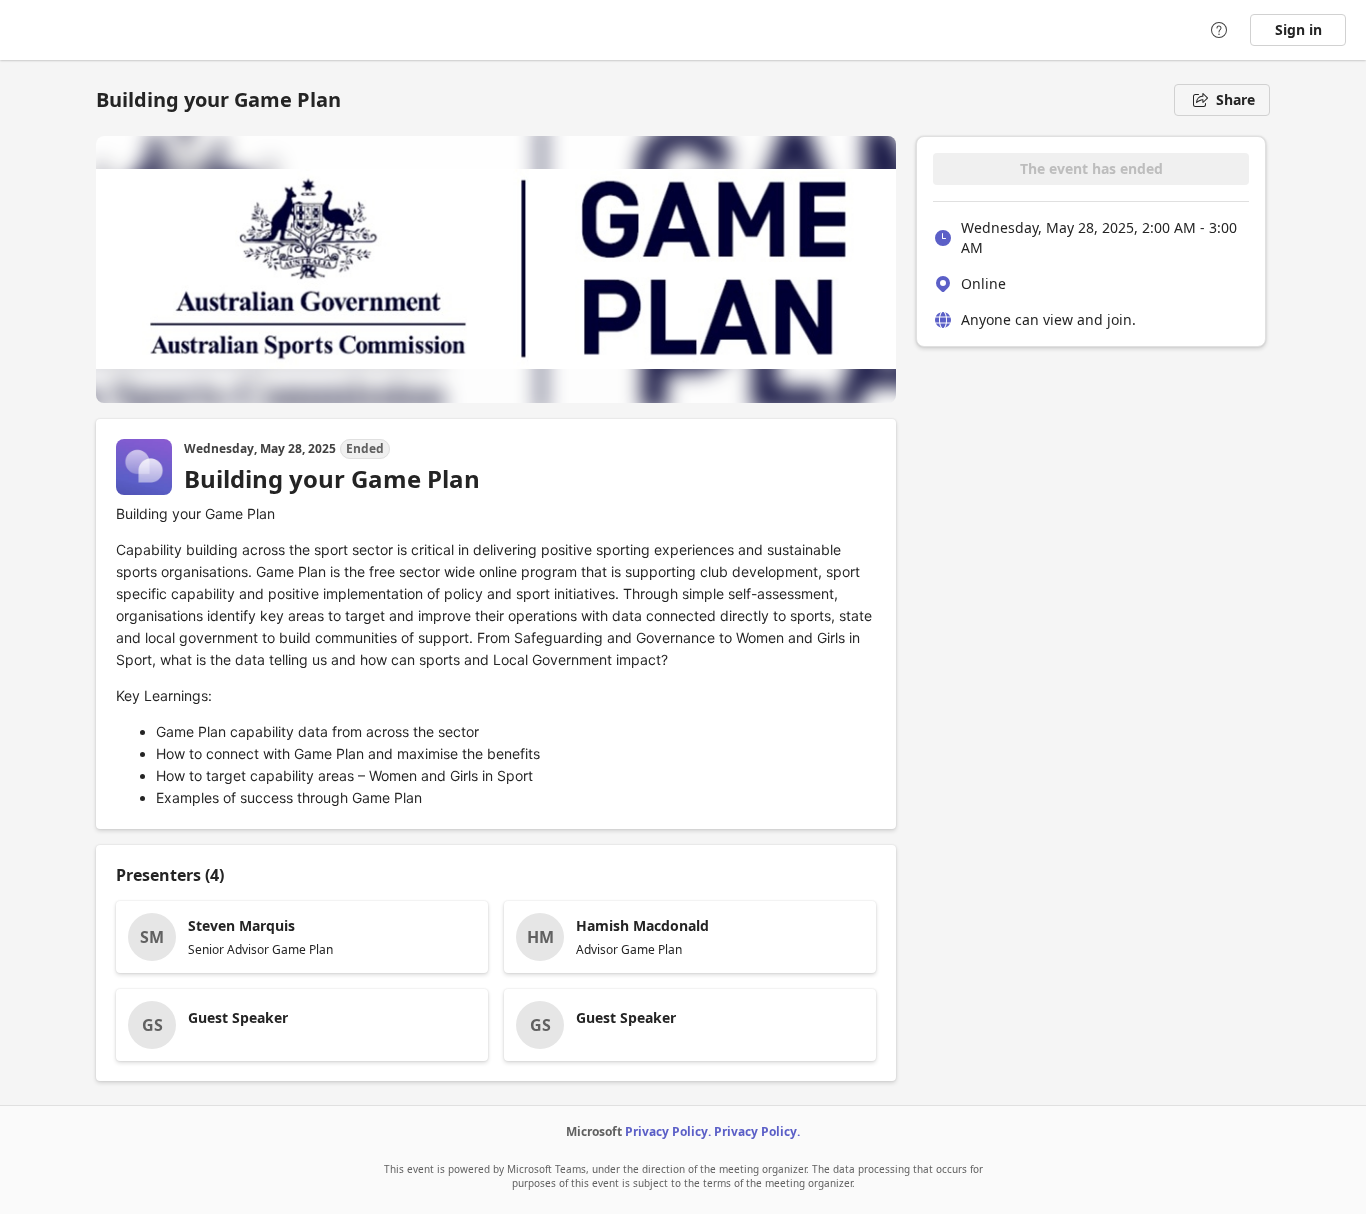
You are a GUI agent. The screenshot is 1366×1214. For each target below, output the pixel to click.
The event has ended (1091, 168)
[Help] (1219, 30)
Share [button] (1235, 99)
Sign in (1298, 29)
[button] (302, 937)
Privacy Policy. (668, 1131)
